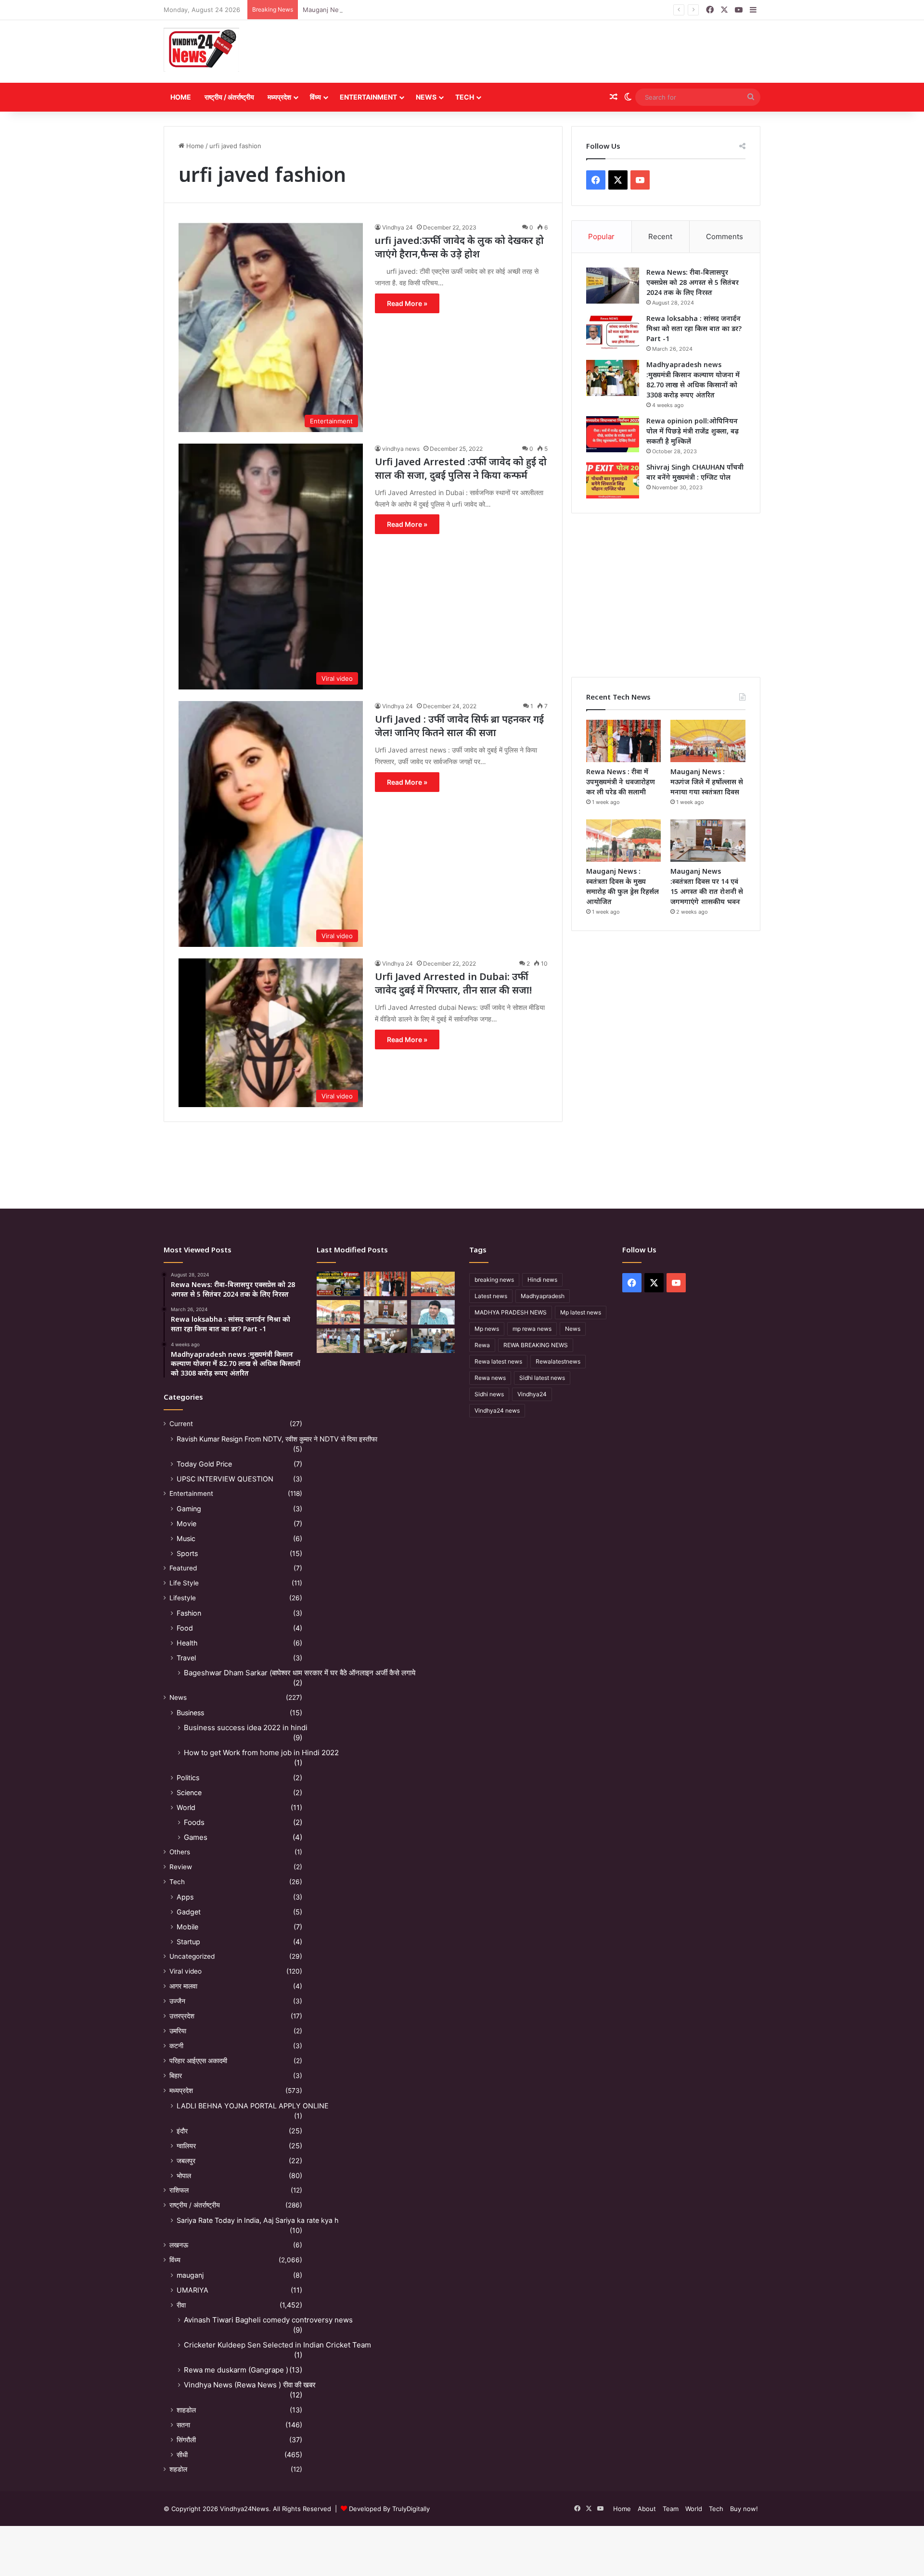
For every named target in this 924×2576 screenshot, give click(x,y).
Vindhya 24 (398, 227)
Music (186, 1538)
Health (187, 1643)
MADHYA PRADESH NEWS (511, 1312)
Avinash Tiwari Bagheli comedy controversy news (268, 2320)
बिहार (176, 2076)
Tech (465, 97)
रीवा (181, 2305)
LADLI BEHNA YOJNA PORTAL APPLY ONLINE (253, 2106)
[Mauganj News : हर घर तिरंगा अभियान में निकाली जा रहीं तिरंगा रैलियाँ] (433, 1312)
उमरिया (178, 2031)
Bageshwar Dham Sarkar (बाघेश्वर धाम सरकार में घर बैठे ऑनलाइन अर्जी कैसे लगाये (300, 1673)
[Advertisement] (564, 51)
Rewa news (490, 1378)
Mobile (187, 1927)
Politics (188, 1778)
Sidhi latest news (542, 1378)
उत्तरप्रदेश (182, 2016)
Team (671, 2509)
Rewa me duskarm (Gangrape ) (236, 2370)
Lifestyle (183, 1598)
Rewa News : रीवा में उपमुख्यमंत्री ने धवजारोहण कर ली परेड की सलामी (621, 782)
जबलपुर (186, 2161)
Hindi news (542, 1280)
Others (180, 1852)
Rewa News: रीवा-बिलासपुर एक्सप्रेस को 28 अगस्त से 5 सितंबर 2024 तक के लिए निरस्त (693, 282)
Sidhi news (489, 1394)
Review (181, 1867)
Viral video (186, 1971)
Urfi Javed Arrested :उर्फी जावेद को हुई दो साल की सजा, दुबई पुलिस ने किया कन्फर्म (461, 468)
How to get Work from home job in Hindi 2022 (261, 1753)
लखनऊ (179, 2245)
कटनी (176, 2046)
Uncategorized (192, 1956)
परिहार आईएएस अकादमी (198, 2061)
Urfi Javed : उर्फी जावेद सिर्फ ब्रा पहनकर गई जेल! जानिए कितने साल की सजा (459, 726)
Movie (186, 1524)
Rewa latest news (498, 1361)
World (186, 1807)
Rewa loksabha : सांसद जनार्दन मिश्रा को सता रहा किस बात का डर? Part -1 (694, 328)
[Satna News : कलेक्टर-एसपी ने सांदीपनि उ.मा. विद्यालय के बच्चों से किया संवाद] (433, 1341)
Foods (194, 1822)
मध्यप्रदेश (279, 97)
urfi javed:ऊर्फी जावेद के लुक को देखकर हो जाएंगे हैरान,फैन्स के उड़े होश (459, 247)
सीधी (182, 2455)
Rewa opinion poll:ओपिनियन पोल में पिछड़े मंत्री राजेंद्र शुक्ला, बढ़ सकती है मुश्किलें (693, 431)
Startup (188, 1942)
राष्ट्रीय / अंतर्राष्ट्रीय (229, 97)
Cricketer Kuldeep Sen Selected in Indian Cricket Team (277, 2345)
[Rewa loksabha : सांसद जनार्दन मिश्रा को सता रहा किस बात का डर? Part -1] (613, 332)
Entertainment (368, 97)
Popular (601, 236)
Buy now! (744, 2509)
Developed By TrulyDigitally (388, 2509)
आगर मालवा (183, 1986)
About (647, 2509)
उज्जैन (177, 2001)
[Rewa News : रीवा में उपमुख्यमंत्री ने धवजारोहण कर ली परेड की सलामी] (624, 741)
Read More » (407, 303)
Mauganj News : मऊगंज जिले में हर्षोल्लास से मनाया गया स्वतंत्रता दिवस (389, 10)
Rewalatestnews (558, 1361)
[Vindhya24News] (201, 49)
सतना (183, 2425)
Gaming (189, 1509)
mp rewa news (532, 1329)
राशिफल (179, 2190)
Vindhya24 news (497, 1410)
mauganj (190, 2275)
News (426, 97)
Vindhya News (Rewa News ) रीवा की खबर (250, 2385)
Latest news (491, 1296)
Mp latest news (581, 1312)
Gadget (189, 1912)
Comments (725, 236)
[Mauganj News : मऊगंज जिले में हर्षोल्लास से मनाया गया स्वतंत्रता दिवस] (708, 741)
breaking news (494, 1280)
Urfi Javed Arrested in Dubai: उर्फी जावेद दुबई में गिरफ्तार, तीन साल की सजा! (453, 983)
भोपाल (184, 2175)
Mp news (487, 1329)
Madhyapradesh (543, 1296)
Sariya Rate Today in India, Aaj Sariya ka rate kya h (257, 2220)
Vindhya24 (532, 1394)
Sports (187, 1553)
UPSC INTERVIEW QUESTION (225, 1479)
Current (181, 1424)
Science (189, 1792)
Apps (185, 1897)
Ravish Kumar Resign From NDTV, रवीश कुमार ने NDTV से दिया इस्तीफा (277, 1439)
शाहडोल (186, 2410)
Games (196, 1837)
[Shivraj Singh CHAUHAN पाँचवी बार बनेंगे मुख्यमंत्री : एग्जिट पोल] (613, 480)
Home (181, 97)
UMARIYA (192, 2290)
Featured (183, 1568)
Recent (660, 236)
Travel (186, 1658)
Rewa (482, 1345)
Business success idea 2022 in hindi (246, 1728)
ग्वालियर (186, 2146)
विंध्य (315, 97)
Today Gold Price (204, 1464)
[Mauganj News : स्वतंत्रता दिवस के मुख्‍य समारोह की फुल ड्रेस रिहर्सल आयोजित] (624, 841)
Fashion (189, 1613)
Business (190, 1713)
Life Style (184, 1583)
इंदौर (182, 2131)
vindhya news (401, 449)
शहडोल (178, 2469)
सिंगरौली (186, 2440)
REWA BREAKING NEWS (536, 1345)
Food (185, 1628)
